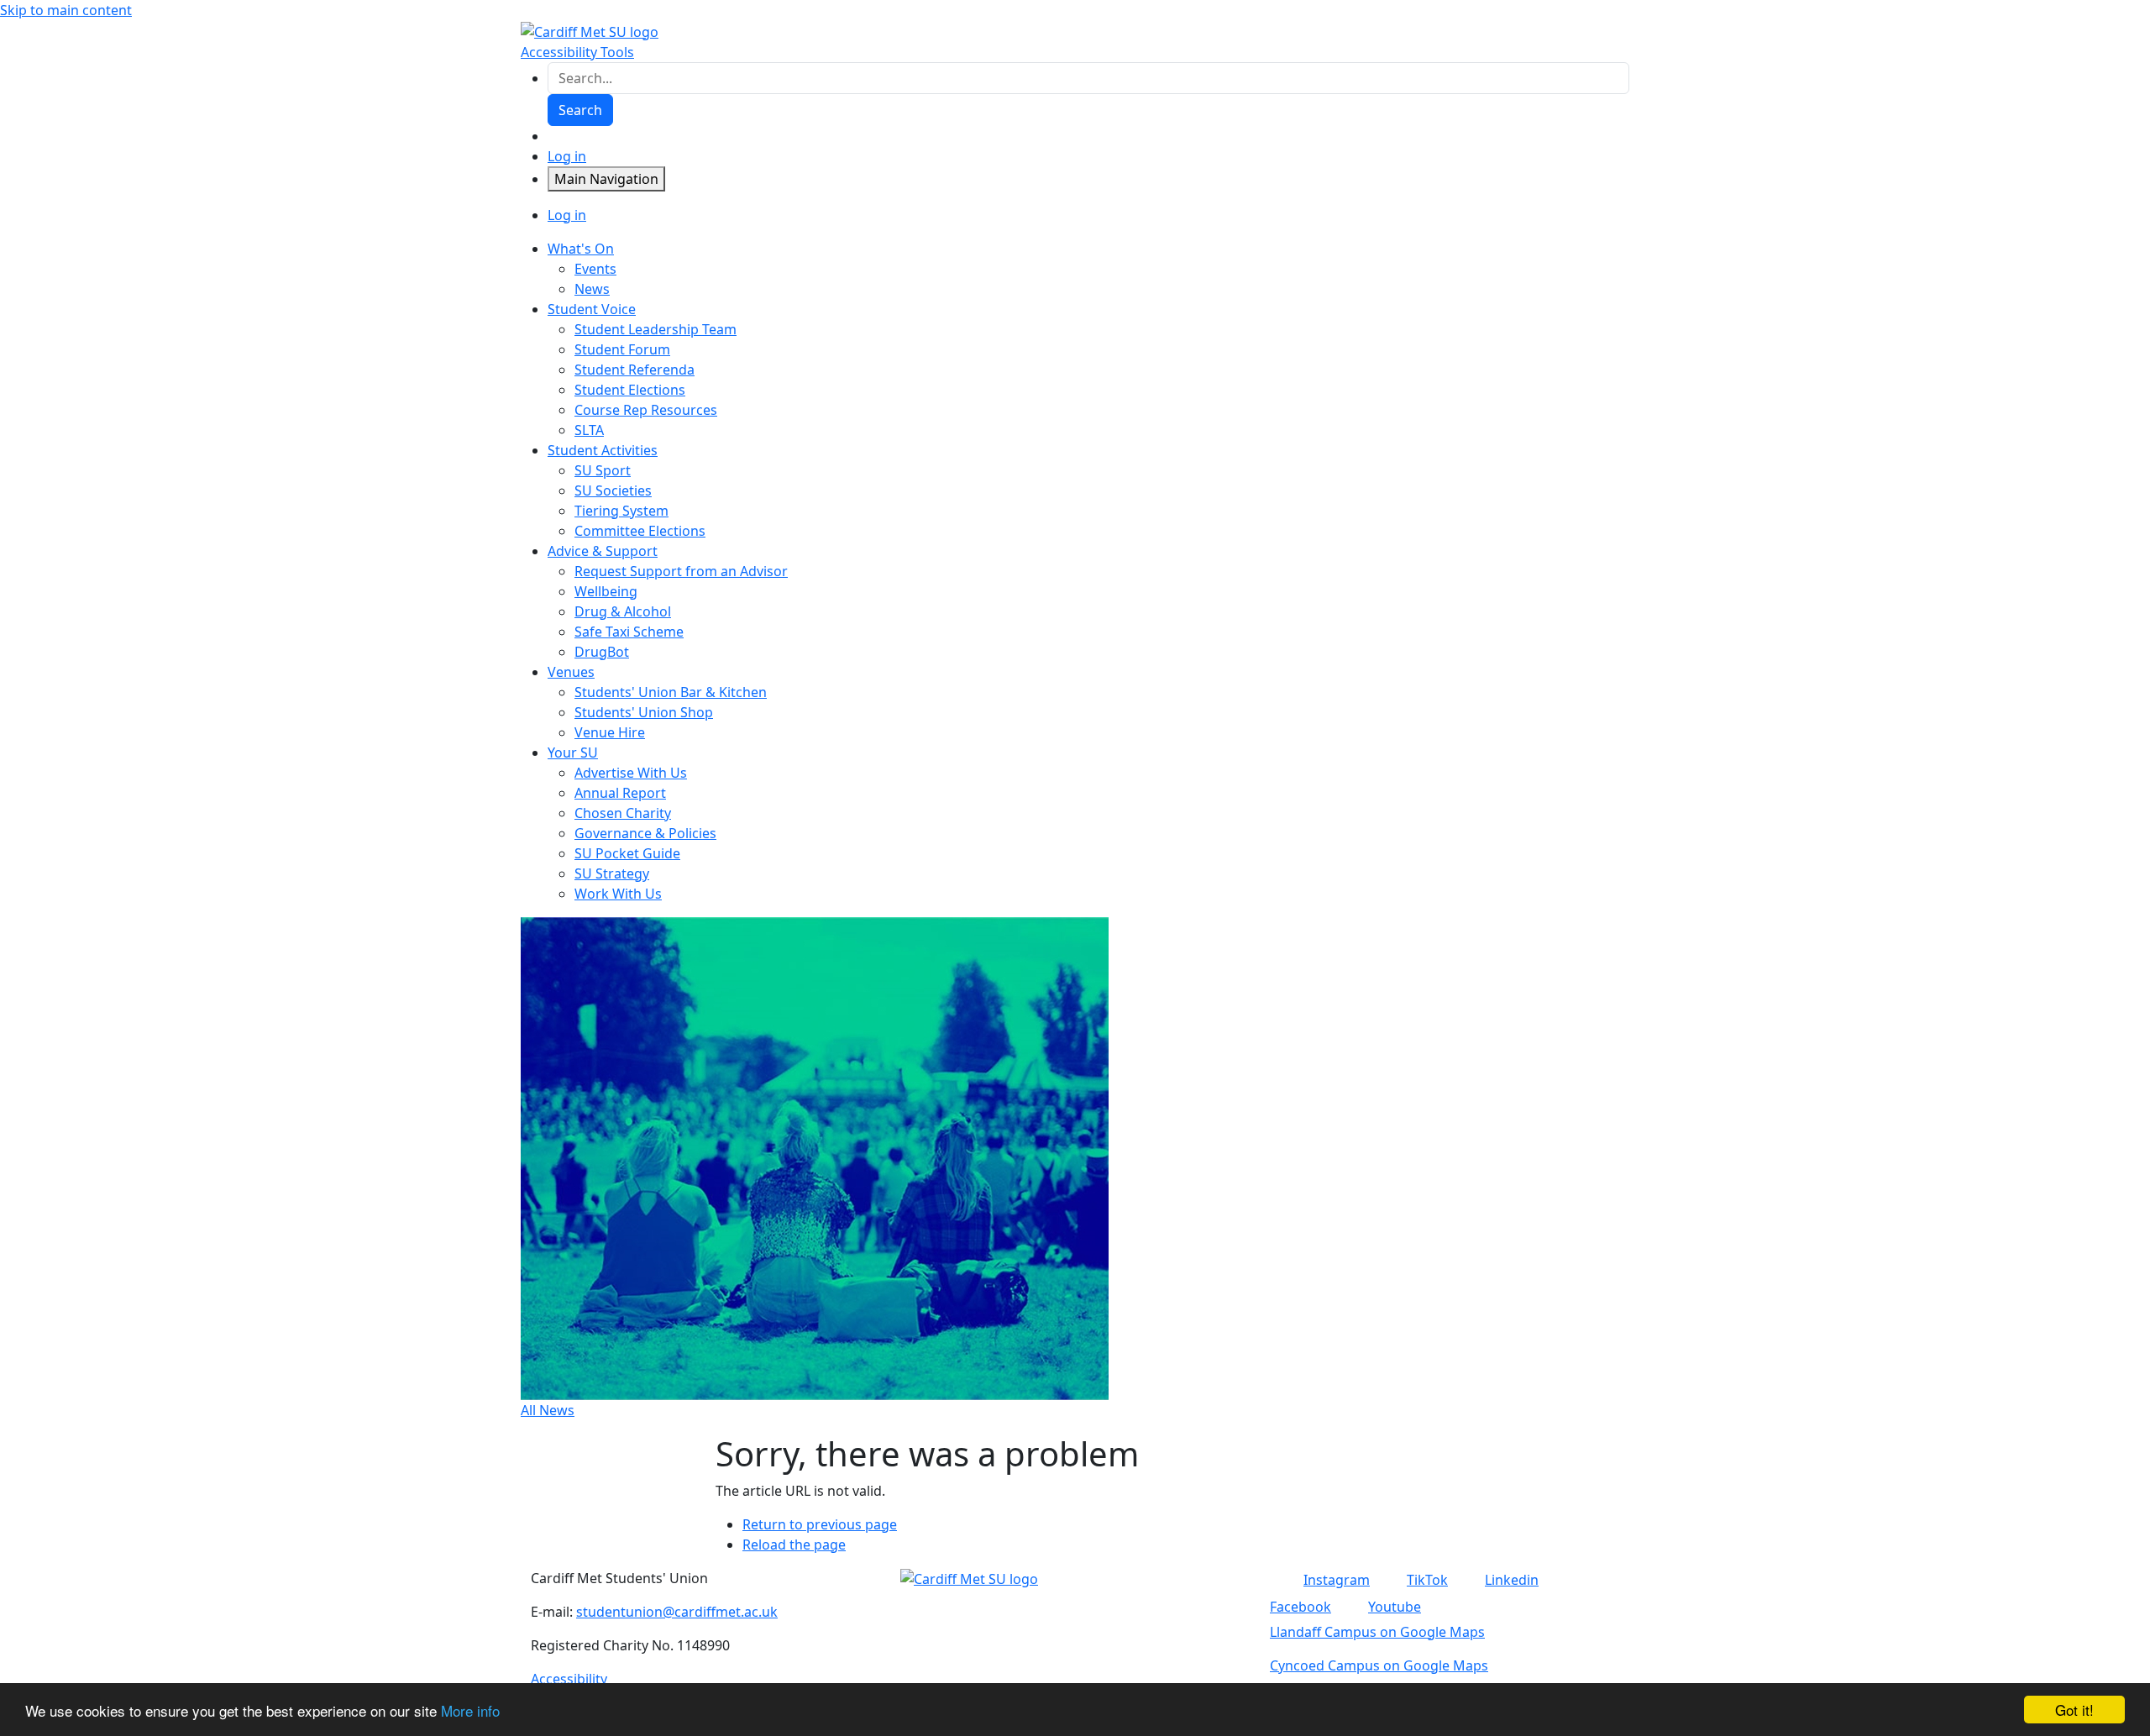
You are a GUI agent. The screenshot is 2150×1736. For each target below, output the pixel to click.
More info (470, 1710)
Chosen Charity (623, 813)
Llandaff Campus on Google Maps (1377, 1632)
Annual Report (620, 793)
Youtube (1395, 1607)
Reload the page (794, 1545)
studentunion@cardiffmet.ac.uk (677, 1612)
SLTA (589, 430)
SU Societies (613, 490)
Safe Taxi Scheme (629, 632)
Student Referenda (635, 370)
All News (548, 1410)
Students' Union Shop (644, 712)
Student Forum (622, 349)
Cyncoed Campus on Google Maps (1379, 1665)
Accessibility (569, 1679)
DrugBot (602, 652)
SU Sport (603, 470)
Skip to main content (66, 10)
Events (595, 269)
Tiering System (621, 511)
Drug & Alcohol (623, 611)
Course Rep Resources (646, 410)
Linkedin (1512, 1580)
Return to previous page (820, 1524)
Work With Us (618, 894)
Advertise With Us (631, 773)
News (592, 289)
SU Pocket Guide (627, 853)
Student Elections (630, 390)
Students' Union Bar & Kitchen (671, 692)
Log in (567, 156)
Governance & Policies (645, 833)
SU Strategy (612, 873)
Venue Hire (610, 732)
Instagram (1337, 1580)
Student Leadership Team (655, 329)
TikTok (1427, 1580)
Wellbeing (606, 591)
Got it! (2074, 1710)
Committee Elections (640, 531)
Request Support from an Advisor (681, 571)
